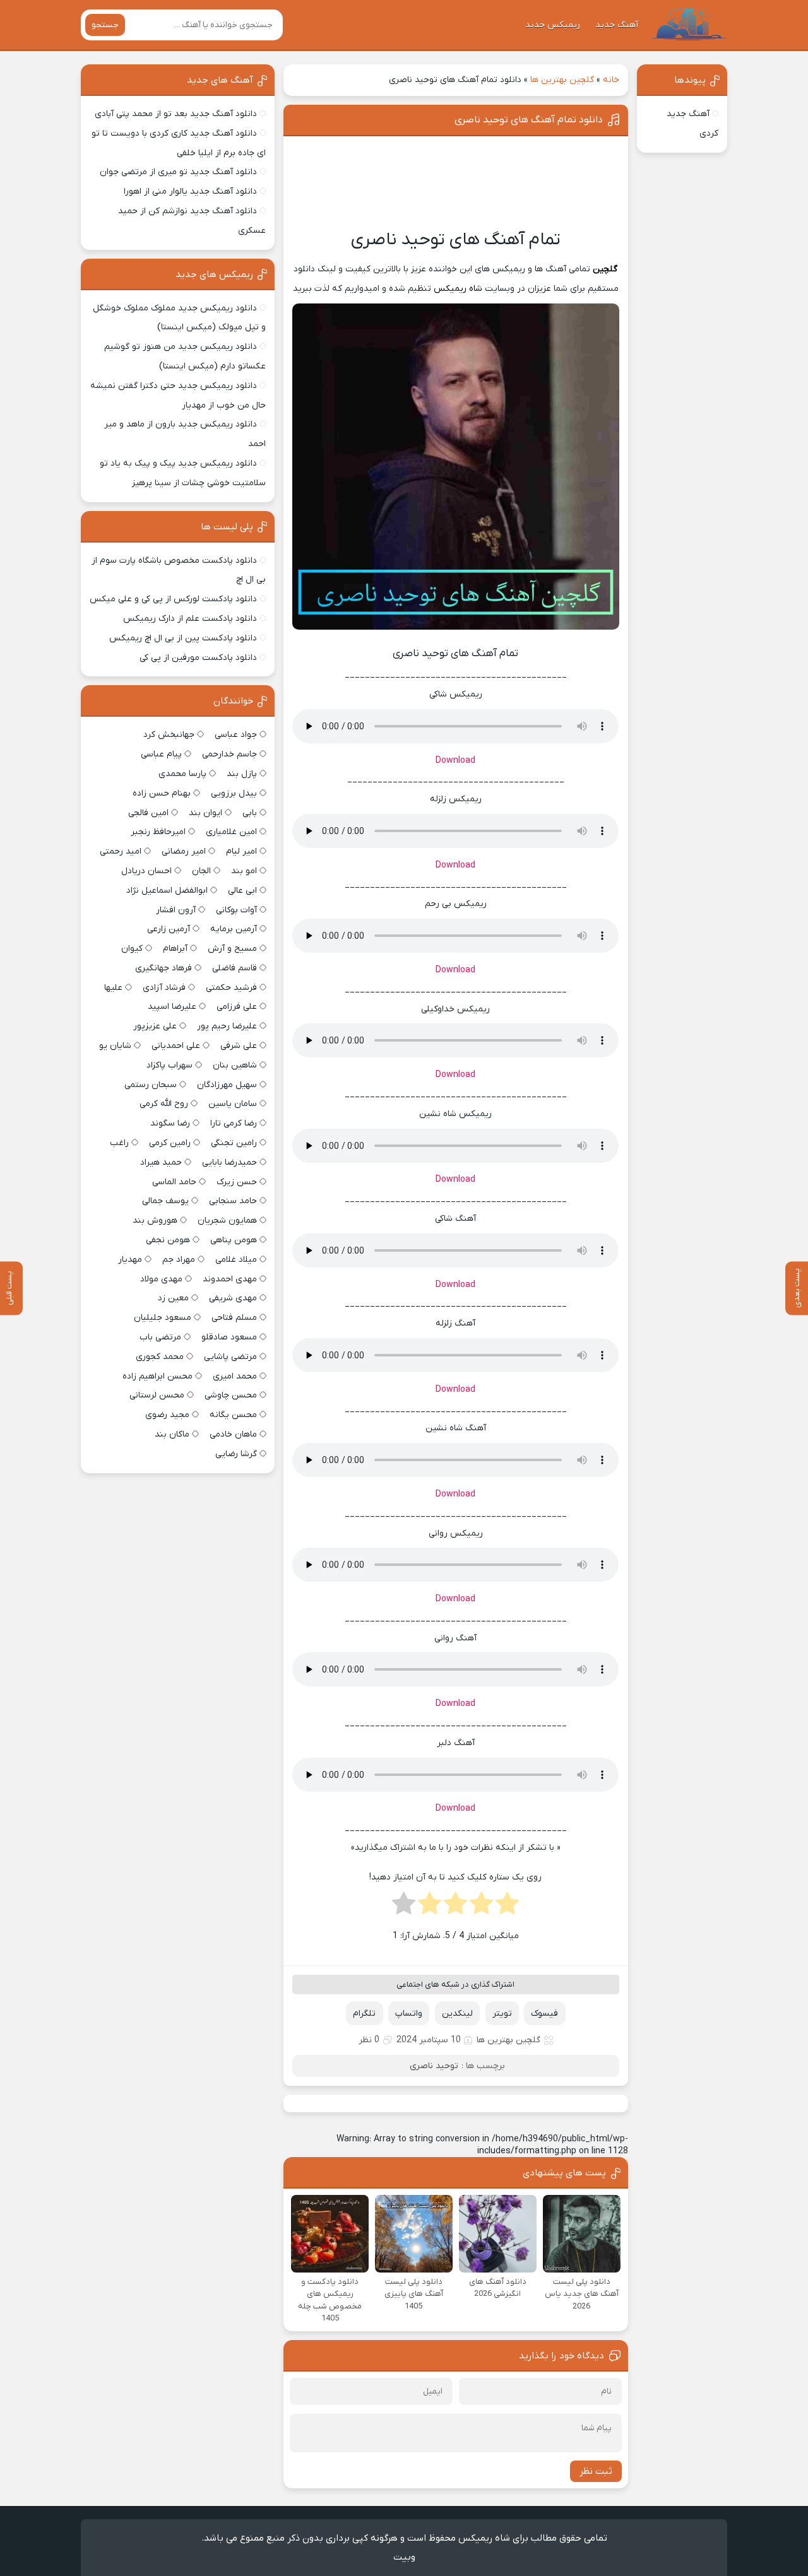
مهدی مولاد (161, 1279)
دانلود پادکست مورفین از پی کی (198, 658)
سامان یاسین (233, 1104)
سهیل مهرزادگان (227, 1085)
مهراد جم (179, 1260)
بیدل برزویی (234, 793)
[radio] (507, 1907)
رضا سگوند (170, 1123)
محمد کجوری (160, 1357)
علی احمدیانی (176, 1046)
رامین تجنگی (234, 1143)
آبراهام (175, 949)
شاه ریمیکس (458, 289)
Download (455, 761)
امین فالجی (148, 813)
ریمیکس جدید (553, 25)
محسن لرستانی (157, 1395)
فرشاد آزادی (164, 988)
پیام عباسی (161, 754)
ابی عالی (242, 891)
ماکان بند (172, 1434)
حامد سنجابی (233, 1201)
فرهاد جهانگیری (163, 968)
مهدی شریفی (233, 1298)
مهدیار (130, 1260)
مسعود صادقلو (229, 1337)
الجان (201, 871)
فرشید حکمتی (231, 988)
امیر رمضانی (184, 851)
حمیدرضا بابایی (229, 1162)
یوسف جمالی (165, 1201)
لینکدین (457, 2014)
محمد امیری (235, 1376)
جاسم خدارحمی (229, 754)
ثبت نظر (596, 2471)
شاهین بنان (235, 1065)
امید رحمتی (121, 851)
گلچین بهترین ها (562, 80)
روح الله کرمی (164, 1104)
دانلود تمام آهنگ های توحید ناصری (529, 120)
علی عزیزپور (155, 1026)
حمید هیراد (161, 1162)
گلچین (605, 269)
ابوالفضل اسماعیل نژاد (167, 891)
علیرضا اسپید (172, 1007)
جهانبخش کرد (169, 735)
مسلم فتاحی (234, 1318)
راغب (119, 1143)
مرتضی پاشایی (230, 1357)
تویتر (502, 2014)
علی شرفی (239, 1046)
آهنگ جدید (617, 25)
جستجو (105, 25)
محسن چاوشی (231, 1395)
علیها (113, 988)
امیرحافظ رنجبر (158, 832)
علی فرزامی (237, 1007)
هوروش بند (155, 1220)
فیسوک (544, 2014)
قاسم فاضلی (235, 968)
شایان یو (115, 1046)
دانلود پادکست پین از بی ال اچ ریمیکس (183, 638)
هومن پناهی (234, 1240)
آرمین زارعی (169, 929)
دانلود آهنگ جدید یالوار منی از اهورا (190, 191)
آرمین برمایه (234, 929)
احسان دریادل (146, 871)
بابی (250, 813)
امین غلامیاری (231, 832)
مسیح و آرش (232, 949)
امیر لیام (241, 851)
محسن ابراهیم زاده (157, 1376)
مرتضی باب (160, 1337)
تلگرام (364, 2014)
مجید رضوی (167, 1415)
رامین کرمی (170, 1143)
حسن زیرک (237, 1182)
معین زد (173, 1298)
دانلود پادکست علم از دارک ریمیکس (190, 619)
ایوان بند (205, 813)
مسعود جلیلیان (163, 1318)
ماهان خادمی (233, 1434)
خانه (611, 80)
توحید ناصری (434, 2066)
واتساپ (409, 2014)
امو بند (244, 871)
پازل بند (242, 774)
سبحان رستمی (151, 1085)
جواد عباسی (236, 735)
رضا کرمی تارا (234, 1123)
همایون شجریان (227, 1220)
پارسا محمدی (182, 774)
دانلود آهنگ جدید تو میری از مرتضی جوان (178, 172)
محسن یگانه (233, 1415)
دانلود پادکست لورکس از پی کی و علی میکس (173, 599)
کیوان (132, 949)
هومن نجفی (168, 1240)
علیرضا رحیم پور (227, 1026)
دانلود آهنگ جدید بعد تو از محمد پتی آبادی (176, 114)
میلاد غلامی (236, 1260)
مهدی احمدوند (230, 1279)
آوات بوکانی (236, 910)
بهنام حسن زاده (162, 793)
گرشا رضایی (236, 1454)
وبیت (404, 2557)
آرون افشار (176, 910)
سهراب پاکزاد (169, 1065)
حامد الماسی (174, 1182)
